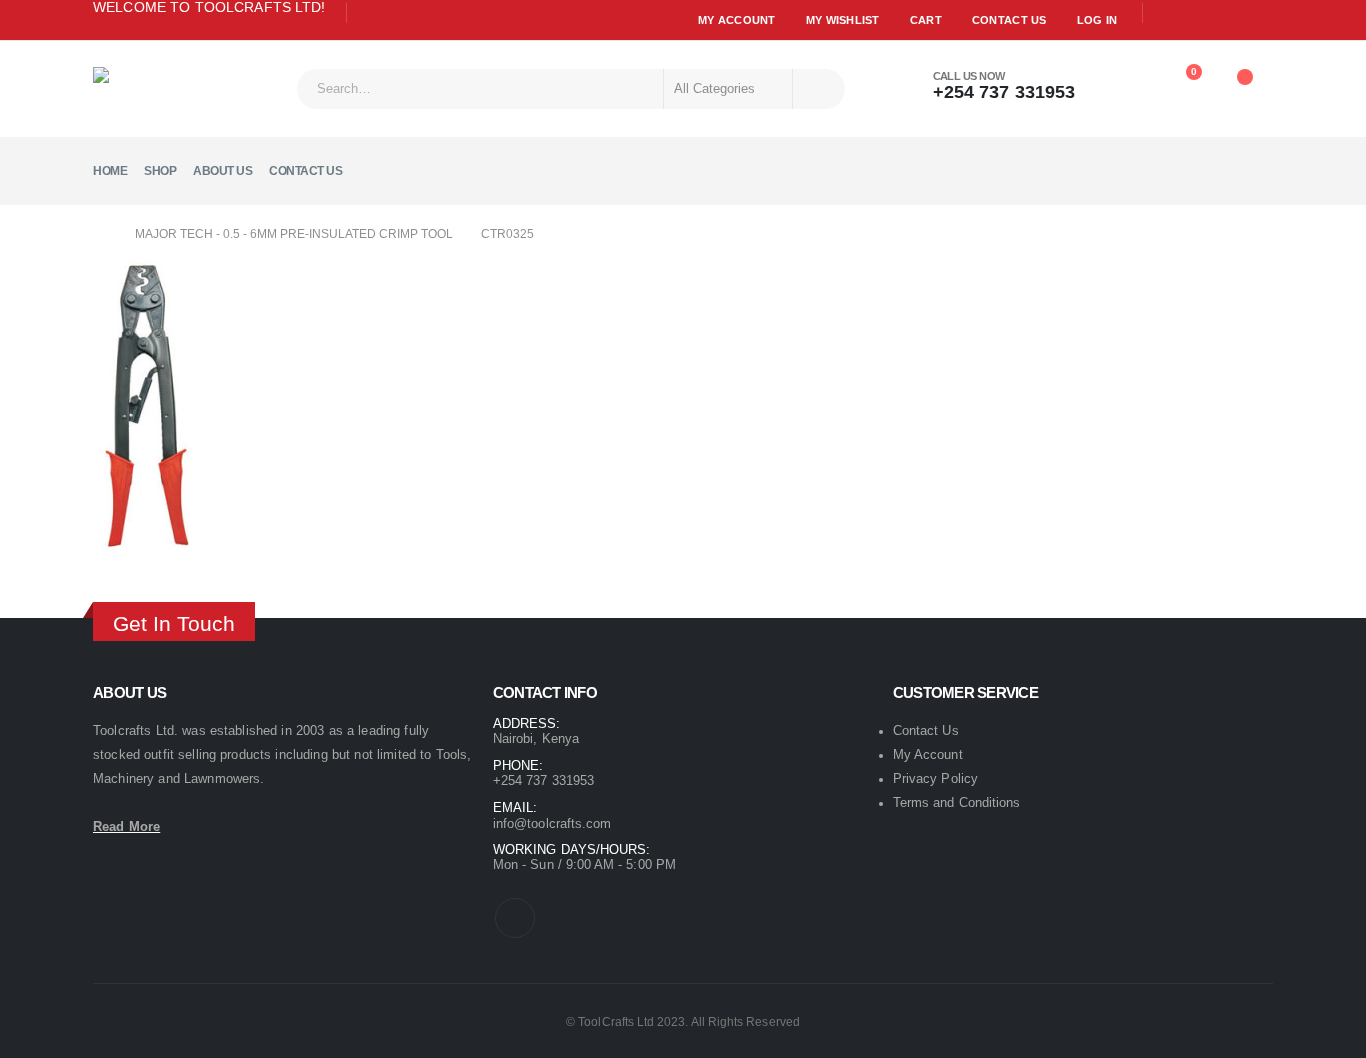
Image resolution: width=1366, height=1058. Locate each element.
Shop (160, 171)
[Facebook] (370, 14)
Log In (1097, 20)
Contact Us (1009, 20)
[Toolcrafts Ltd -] (148, 88)
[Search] (817, 89)
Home (110, 171)
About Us (222, 171)
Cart (926, 20)
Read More (126, 826)
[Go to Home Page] (100, 234)
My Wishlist (843, 20)
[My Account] (1127, 82)
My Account (737, 20)
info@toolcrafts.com (552, 823)
